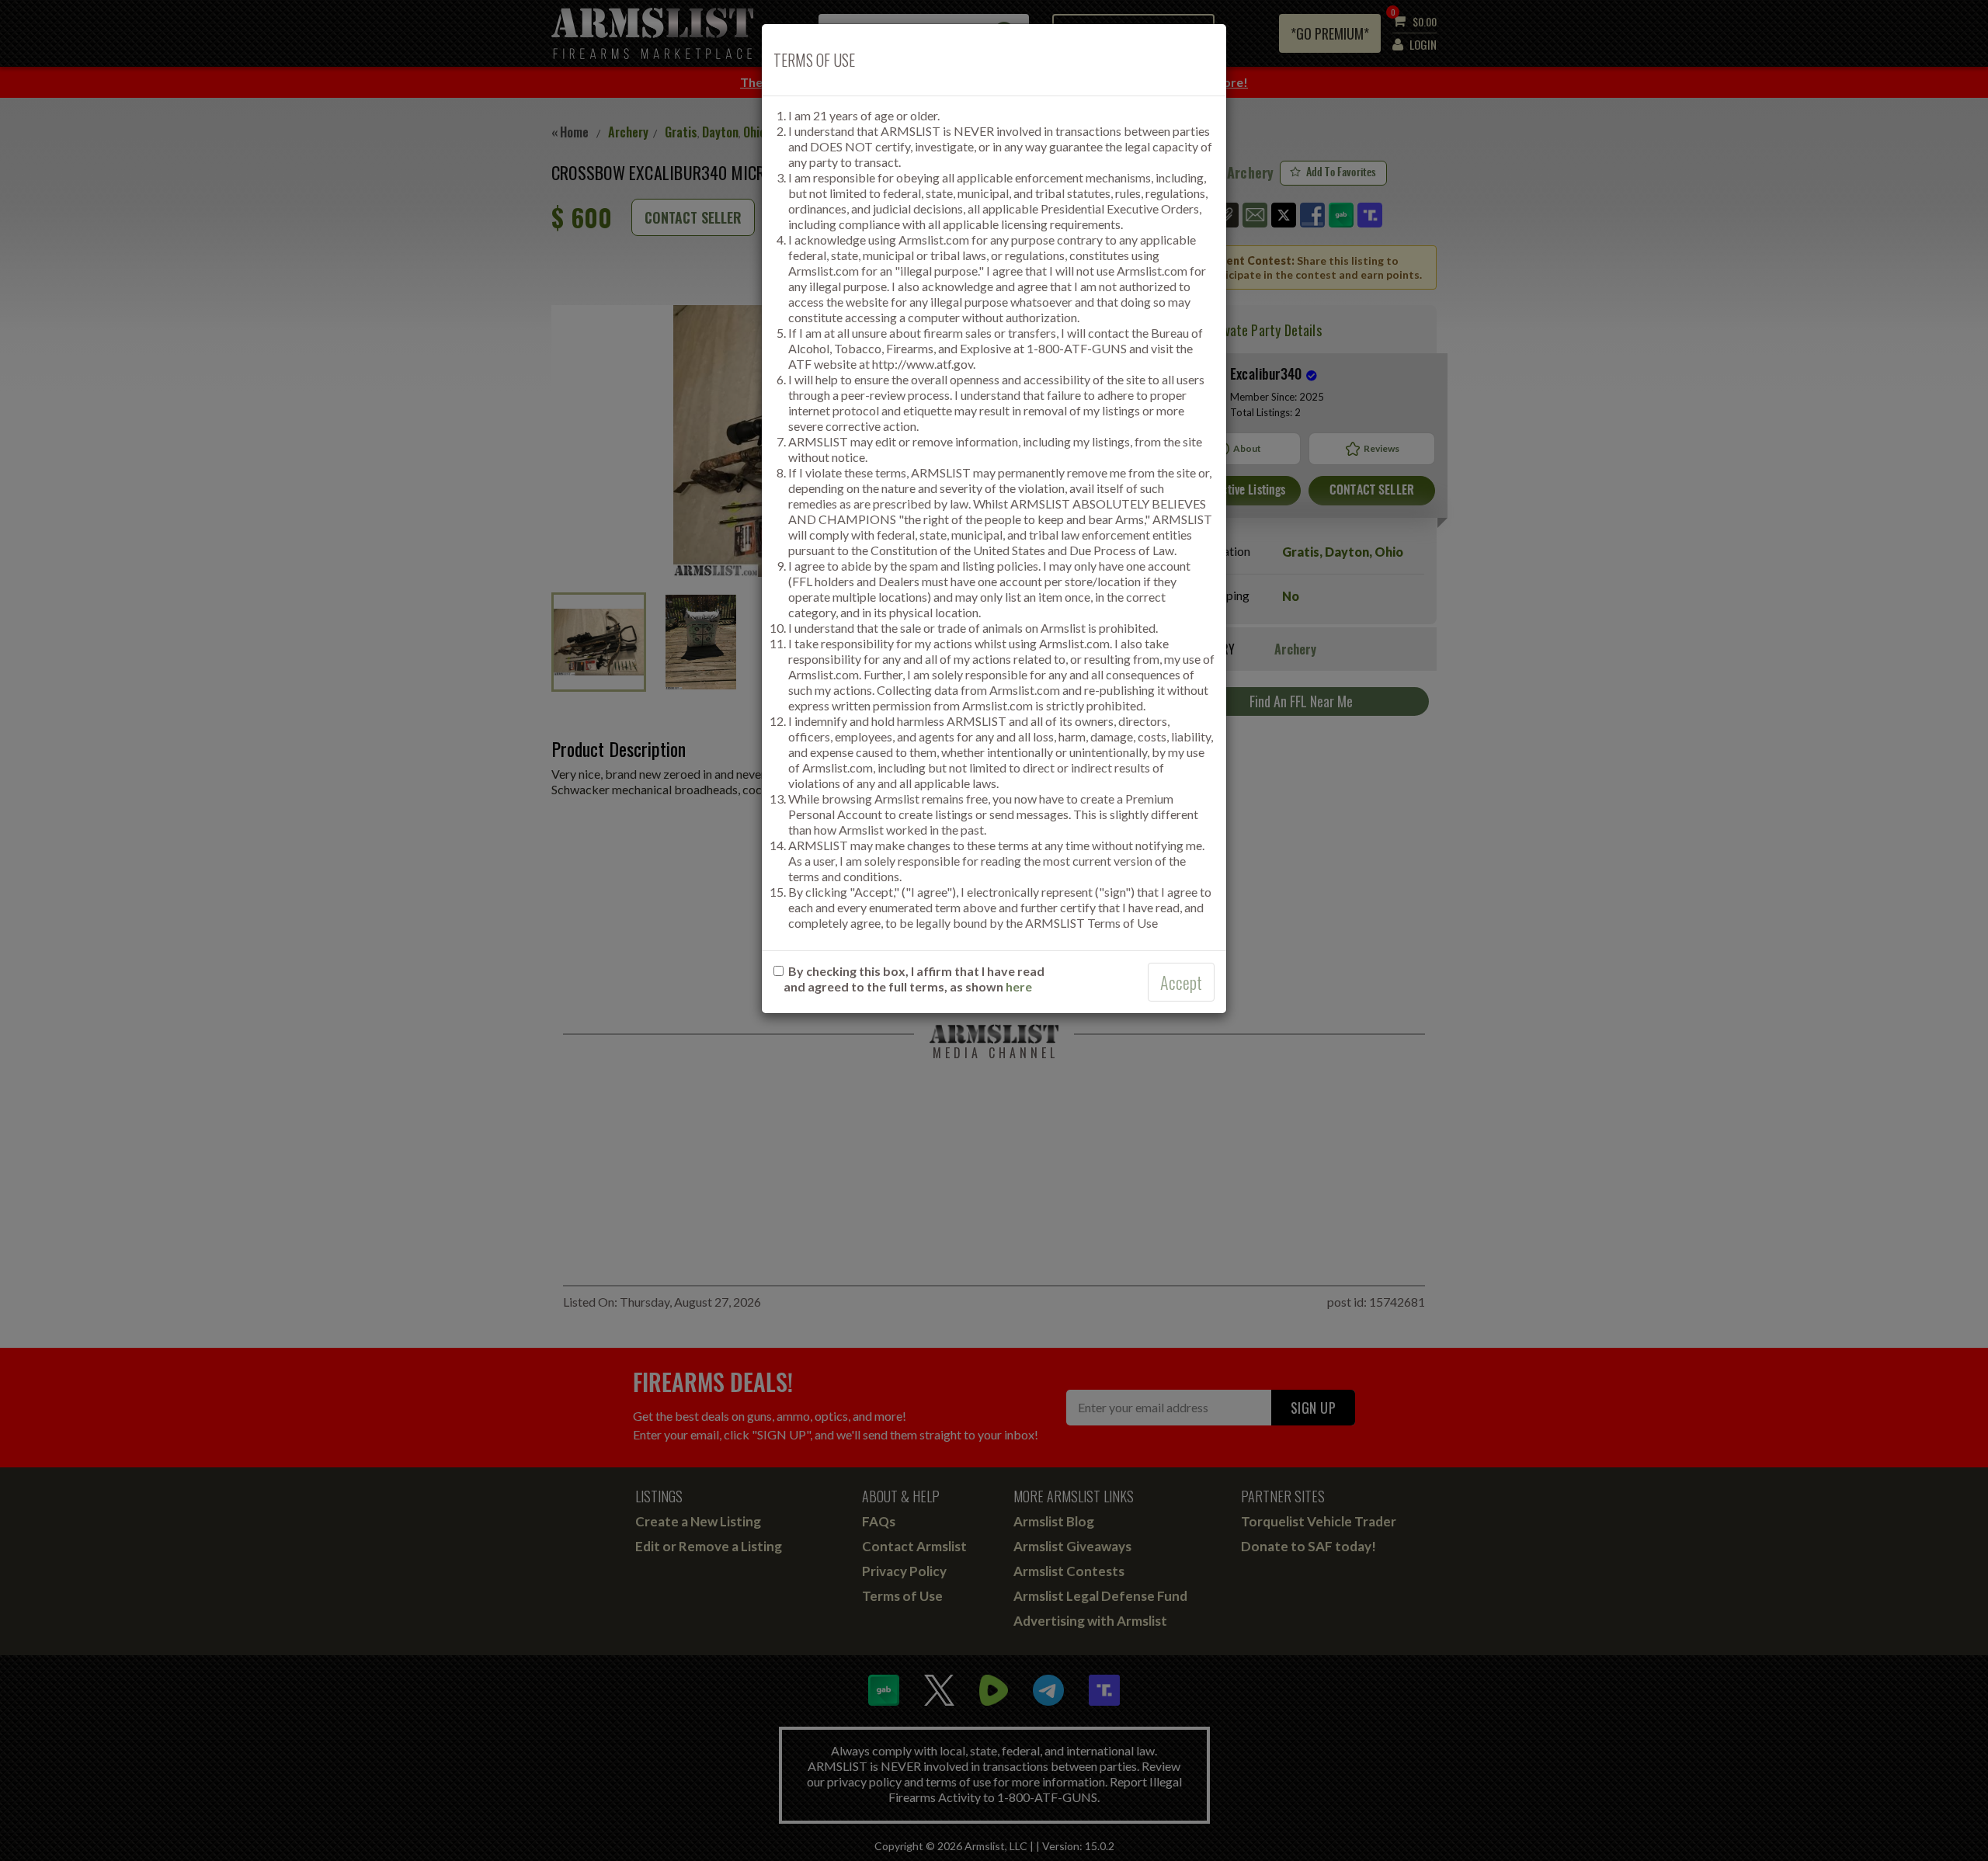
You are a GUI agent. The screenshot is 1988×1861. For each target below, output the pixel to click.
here (1019, 986)
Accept (1181, 982)
